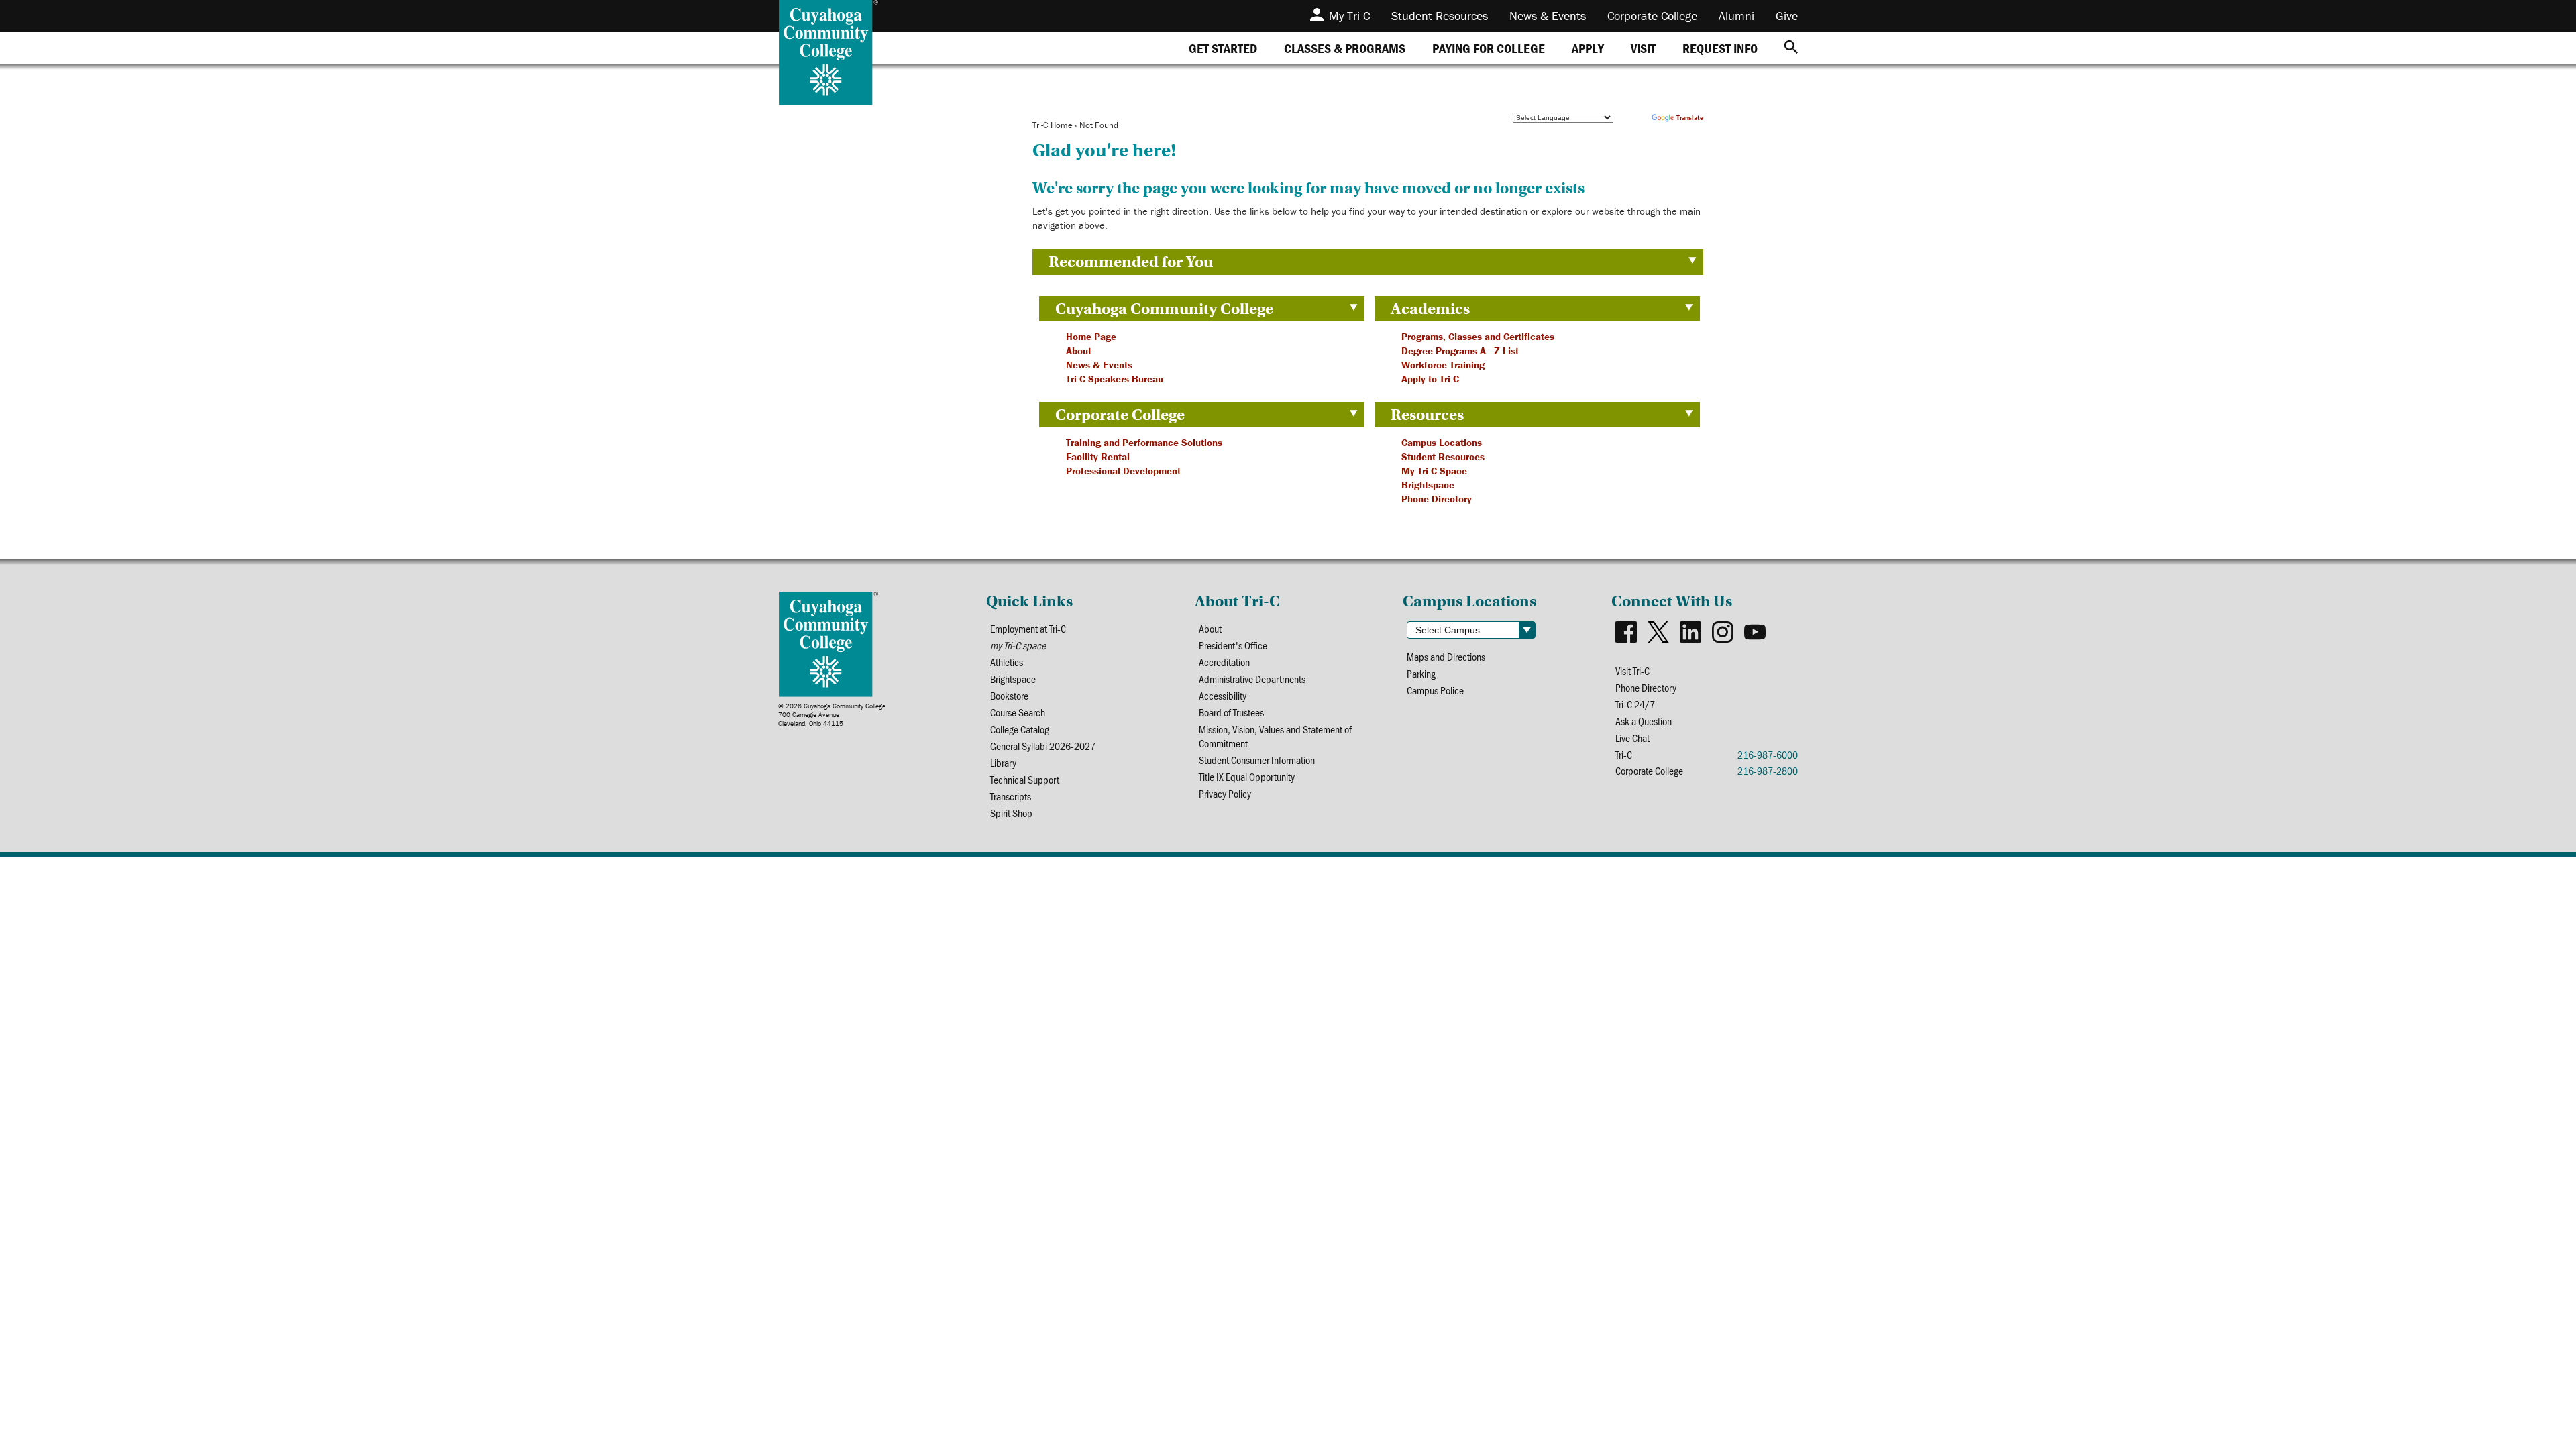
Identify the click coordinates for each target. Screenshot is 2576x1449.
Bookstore (1009, 695)
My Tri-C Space (1434, 471)
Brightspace (1428, 485)
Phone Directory (1437, 499)
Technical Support (1025, 779)
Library (1003, 762)
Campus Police (1435, 690)
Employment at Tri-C (1028, 628)
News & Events (1099, 365)
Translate (1690, 118)
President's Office (1233, 645)
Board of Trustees (1231, 712)
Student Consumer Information (1257, 760)
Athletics (1007, 662)
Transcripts (1011, 796)
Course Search (1018, 712)
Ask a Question (1644, 721)
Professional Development (1123, 471)
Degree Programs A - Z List (1460, 351)
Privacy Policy (1225, 793)
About (1079, 351)
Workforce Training (1443, 365)
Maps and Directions (1446, 656)
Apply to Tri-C (1430, 379)
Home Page (1091, 336)
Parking (1421, 673)
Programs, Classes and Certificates (1478, 336)
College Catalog (1020, 729)
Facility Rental (1098, 457)
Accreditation (1224, 662)
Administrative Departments (1252, 679)
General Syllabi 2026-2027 (1043, 746)
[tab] (1223, 48)
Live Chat (1632, 738)
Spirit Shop (1011, 813)
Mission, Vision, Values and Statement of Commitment (1275, 736)
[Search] (1791, 48)
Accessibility (1223, 695)
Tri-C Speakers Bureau (1115, 379)
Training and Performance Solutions (1144, 442)
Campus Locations (1442, 442)
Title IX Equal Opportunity (1247, 776)
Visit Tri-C (1632, 670)
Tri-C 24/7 (1635, 704)
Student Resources (1443, 457)
